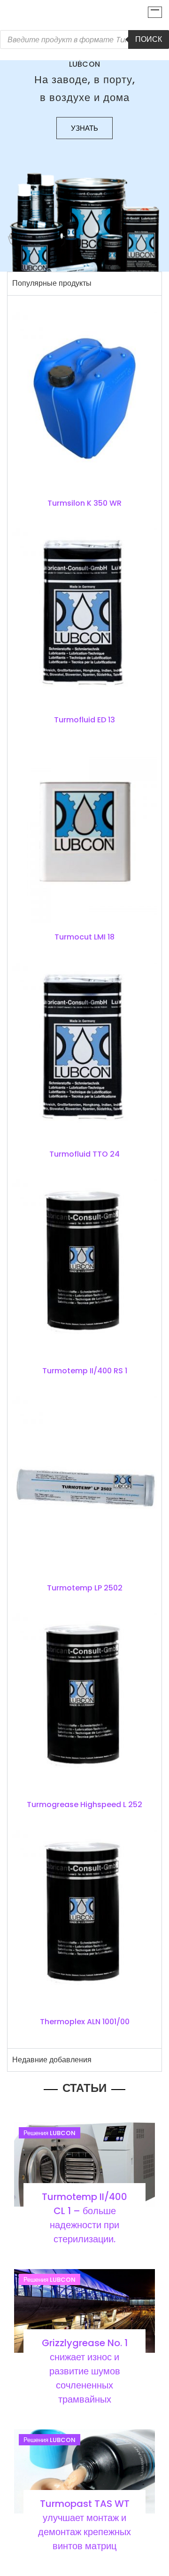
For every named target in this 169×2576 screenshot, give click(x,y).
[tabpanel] (84, 1172)
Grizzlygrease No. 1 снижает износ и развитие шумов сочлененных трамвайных (85, 2371)
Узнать (84, 128)
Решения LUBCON (50, 2133)
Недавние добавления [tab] (52, 2060)
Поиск (149, 39)
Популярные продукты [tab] (52, 283)
